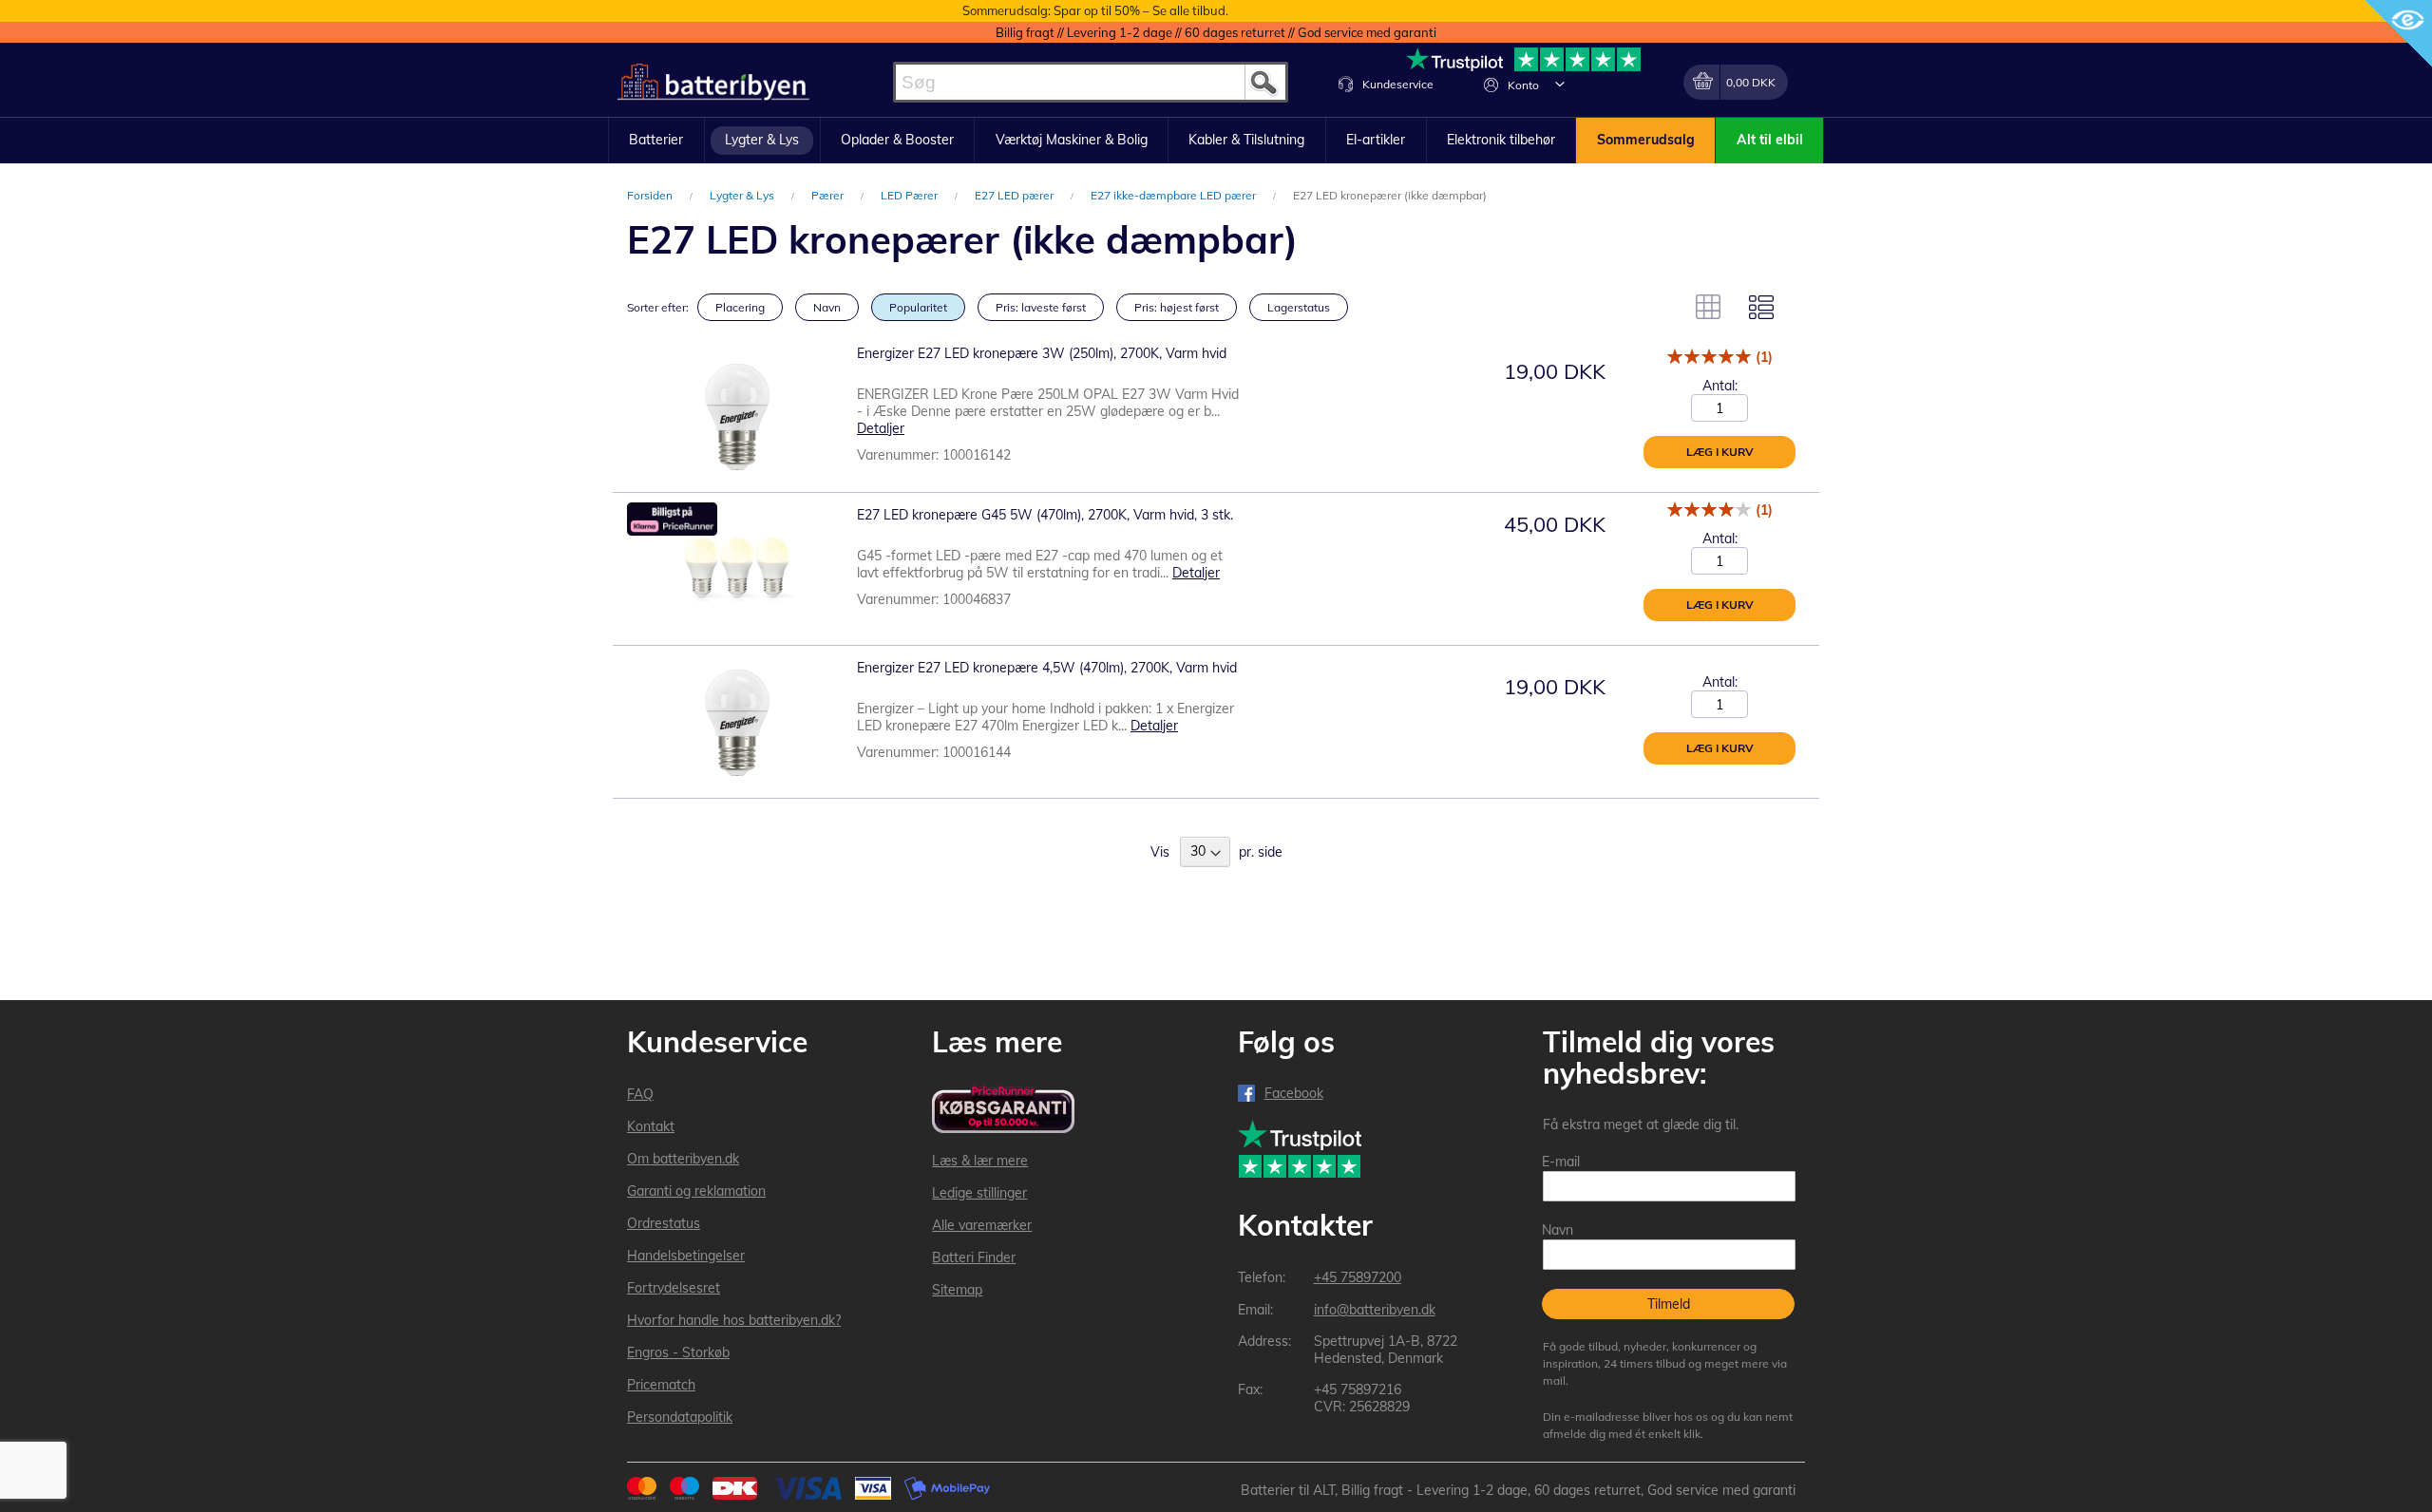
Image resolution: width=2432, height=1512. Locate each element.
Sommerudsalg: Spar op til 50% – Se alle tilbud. (1095, 10)
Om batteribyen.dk (683, 1159)
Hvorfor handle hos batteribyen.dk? (734, 1320)
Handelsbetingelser (686, 1256)
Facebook (1294, 1093)
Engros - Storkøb (678, 1352)
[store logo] (713, 82)
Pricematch (661, 1385)
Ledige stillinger (979, 1193)
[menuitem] (656, 141)
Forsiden (651, 195)
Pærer (829, 195)
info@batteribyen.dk (1375, 1310)
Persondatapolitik (680, 1417)
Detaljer (881, 428)
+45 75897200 (1358, 1277)
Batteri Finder (974, 1257)
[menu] (1216, 141)
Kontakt (651, 1126)
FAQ (640, 1094)
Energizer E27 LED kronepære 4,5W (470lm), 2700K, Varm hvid (1047, 668)
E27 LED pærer (1016, 195)
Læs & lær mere (980, 1161)
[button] (1560, 84)
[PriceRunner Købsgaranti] (1003, 1111)
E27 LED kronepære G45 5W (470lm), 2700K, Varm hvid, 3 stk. (1045, 515)
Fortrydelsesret (674, 1288)
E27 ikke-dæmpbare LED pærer (1175, 195)
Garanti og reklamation (696, 1191)
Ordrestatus (664, 1223)
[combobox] (1091, 82)
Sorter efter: (658, 307)
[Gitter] (1708, 307)
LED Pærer (911, 195)
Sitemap (957, 1290)
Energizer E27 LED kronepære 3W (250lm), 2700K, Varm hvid (1042, 353)
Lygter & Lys (743, 195)
